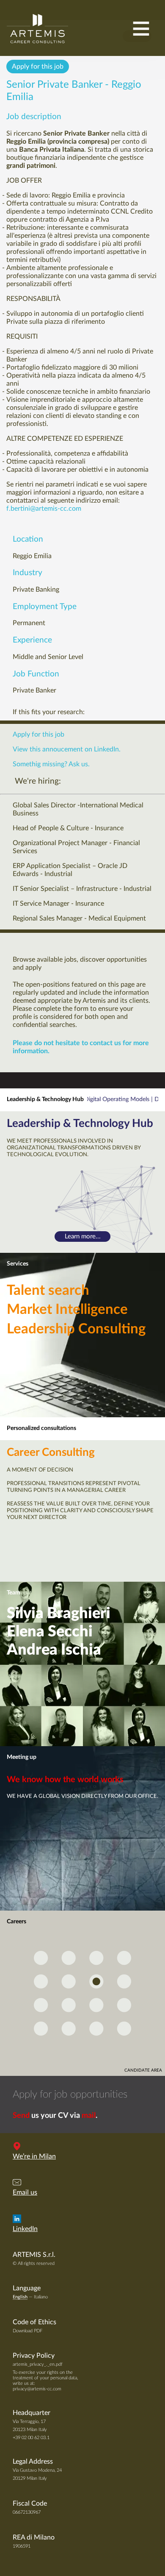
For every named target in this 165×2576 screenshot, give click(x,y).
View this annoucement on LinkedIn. (67, 749)
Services (18, 1264)
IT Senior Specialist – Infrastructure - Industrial (82, 889)
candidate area (143, 2070)
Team (14, 1593)
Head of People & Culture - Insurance (68, 828)
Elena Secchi (50, 1632)
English (20, 2297)
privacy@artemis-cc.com (37, 2389)
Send (21, 2116)
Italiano (41, 2297)
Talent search (48, 1291)
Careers (16, 1922)
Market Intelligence (67, 1310)
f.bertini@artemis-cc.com (44, 509)
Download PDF (27, 2331)
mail (89, 2116)
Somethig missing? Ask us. (51, 764)
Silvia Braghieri (59, 1613)
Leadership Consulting (76, 1329)
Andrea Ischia (54, 1650)
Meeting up (22, 1757)
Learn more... (83, 1237)
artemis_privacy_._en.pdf (38, 2364)
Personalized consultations (41, 1428)
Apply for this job (38, 67)
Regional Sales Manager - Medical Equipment (79, 918)
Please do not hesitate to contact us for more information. (81, 1047)
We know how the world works (65, 1780)
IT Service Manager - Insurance (58, 904)
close (137, 36)
